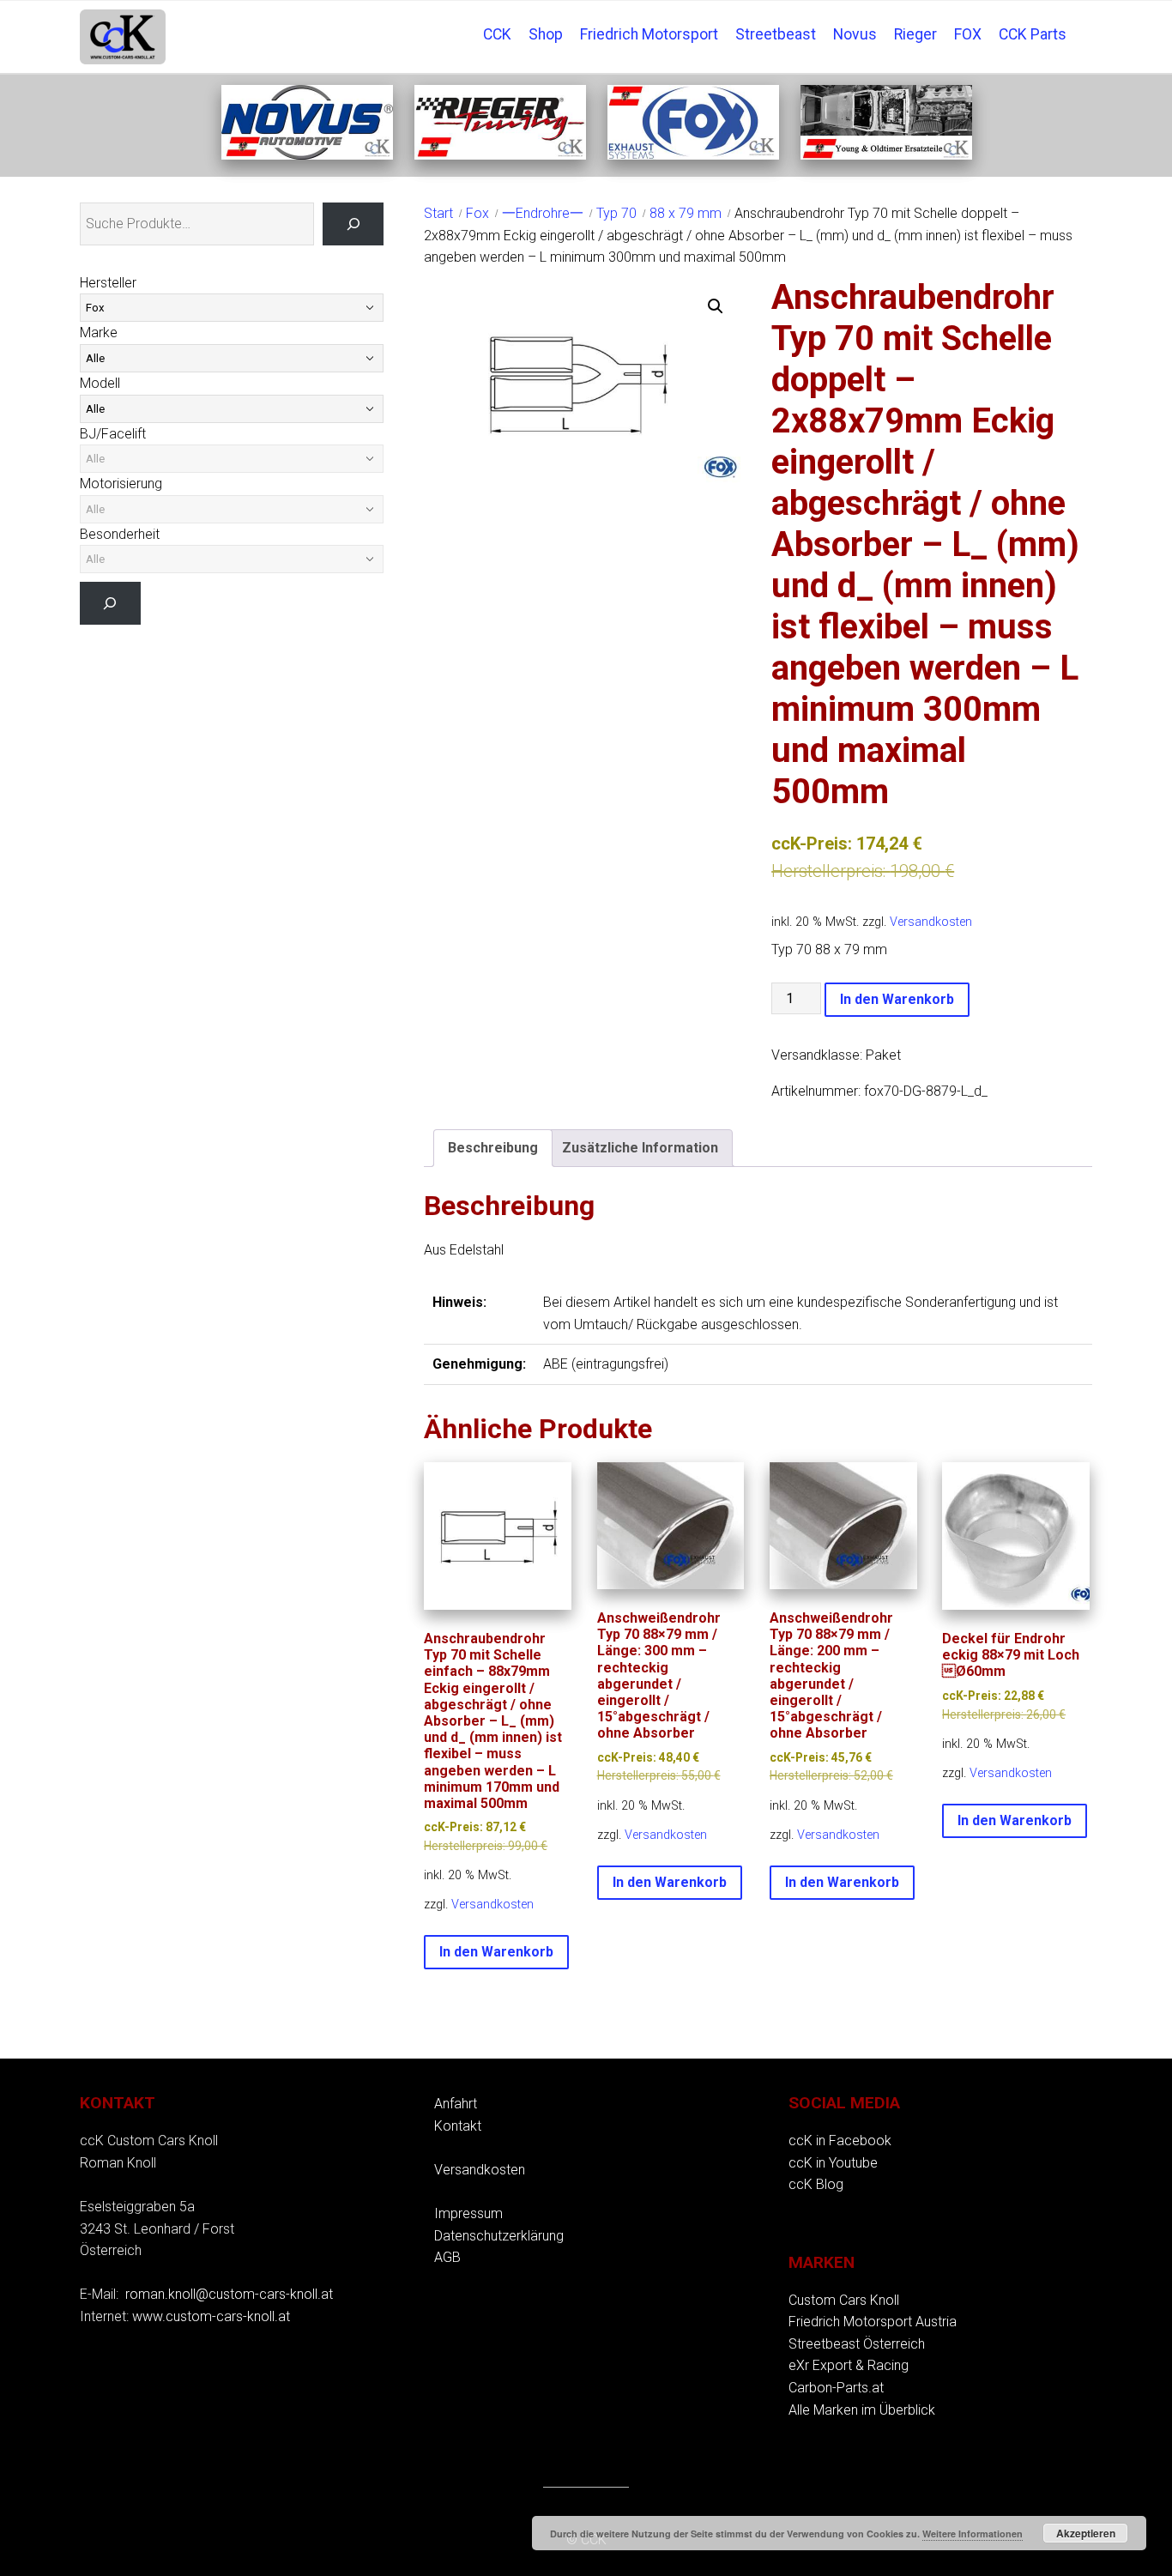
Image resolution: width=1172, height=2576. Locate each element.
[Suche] (353, 224)
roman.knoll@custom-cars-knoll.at (229, 2294)
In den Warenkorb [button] (496, 1952)
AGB (447, 2257)
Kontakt (458, 2126)
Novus (855, 34)
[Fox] (693, 155)
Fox (477, 213)
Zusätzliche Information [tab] (640, 1148)
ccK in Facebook (840, 2141)
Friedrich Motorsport (649, 34)
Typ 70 (616, 213)
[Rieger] (500, 155)
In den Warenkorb (897, 999)
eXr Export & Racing (849, 2365)
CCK (497, 34)
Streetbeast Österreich (857, 2344)
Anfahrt (456, 2104)
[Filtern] (110, 603)
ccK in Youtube (833, 2163)
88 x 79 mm (686, 213)
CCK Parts (1033, 34)
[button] (716, 306)
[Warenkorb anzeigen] (1084, 22)
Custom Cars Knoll (844, 2300)
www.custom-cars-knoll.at (211, 2316)
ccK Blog (816, 2184)
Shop (546, 34)
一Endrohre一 (543, 213)
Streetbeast (776, 34)
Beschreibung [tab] (493, 1148)
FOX (968, 34)
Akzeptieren (1086, 2533)
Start (438, 213)
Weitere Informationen (973, 2534)
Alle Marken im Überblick (862, 2410)
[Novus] (307, 155)
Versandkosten (931, 922)
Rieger (915, 34)
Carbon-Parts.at (836, 2388)
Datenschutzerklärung (499, 2236)
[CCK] (886, 155)
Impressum (468, 2213)
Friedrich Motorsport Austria (873, 2322)
